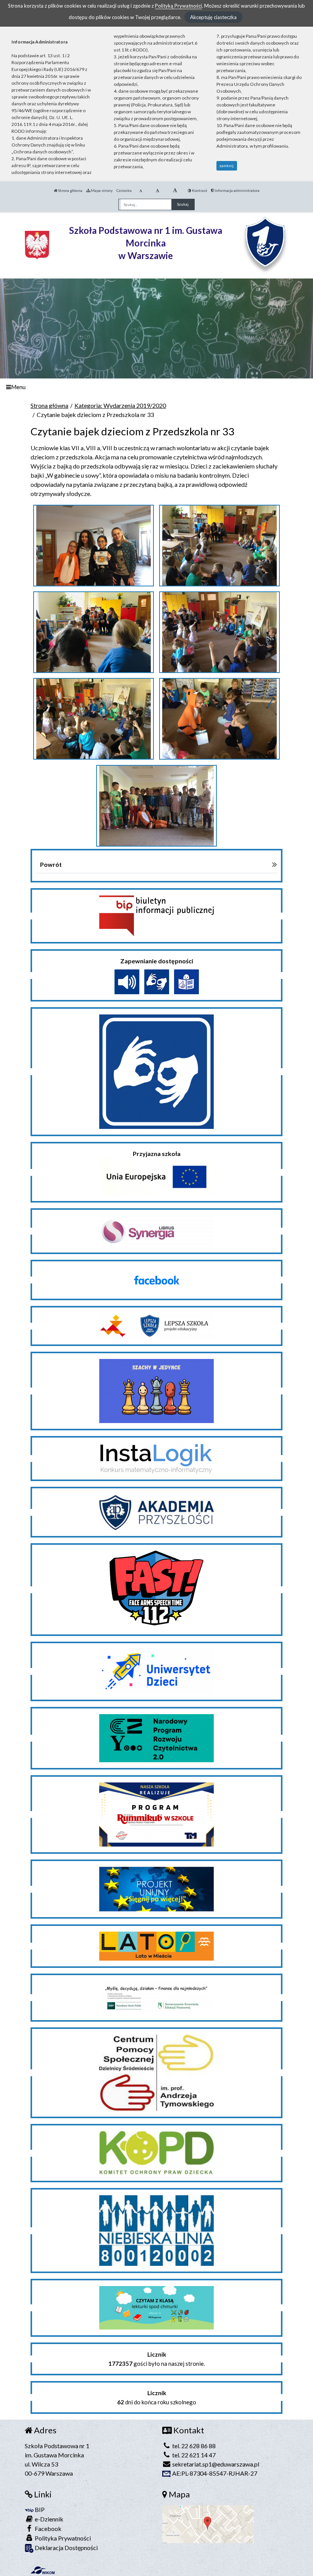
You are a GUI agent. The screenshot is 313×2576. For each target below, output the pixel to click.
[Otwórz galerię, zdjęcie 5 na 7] (94, 719)
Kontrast (199, 190)
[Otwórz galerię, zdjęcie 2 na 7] (220, 546)
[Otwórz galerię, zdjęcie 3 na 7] (94, 632)
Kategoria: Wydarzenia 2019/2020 (120, 405)
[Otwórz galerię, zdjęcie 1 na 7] (94, 546)
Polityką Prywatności (178, 6)
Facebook (48, 2529)
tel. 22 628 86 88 (193, 2446)
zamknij (227, 166)
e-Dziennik (48, 2519)
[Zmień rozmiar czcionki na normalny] (141, 190)
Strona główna (70, 190)
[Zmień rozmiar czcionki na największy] (175, 190)
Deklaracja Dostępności (66, 2548)
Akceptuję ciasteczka (213, 17)
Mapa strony (101, 190)
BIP (39, 2509)
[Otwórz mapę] (208, 2523)
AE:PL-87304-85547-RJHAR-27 (214, 2473)
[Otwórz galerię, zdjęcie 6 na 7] (220, 719)
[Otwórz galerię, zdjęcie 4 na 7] (220, 632)
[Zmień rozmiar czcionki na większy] (157, 190)
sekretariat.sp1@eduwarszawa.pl (215, 2464)
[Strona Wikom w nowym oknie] (43, 2570)
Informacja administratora (237, 190)
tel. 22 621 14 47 (193, 2455)
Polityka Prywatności (62, 2538)
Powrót (51, 864)
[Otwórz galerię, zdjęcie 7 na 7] (157, 806)
